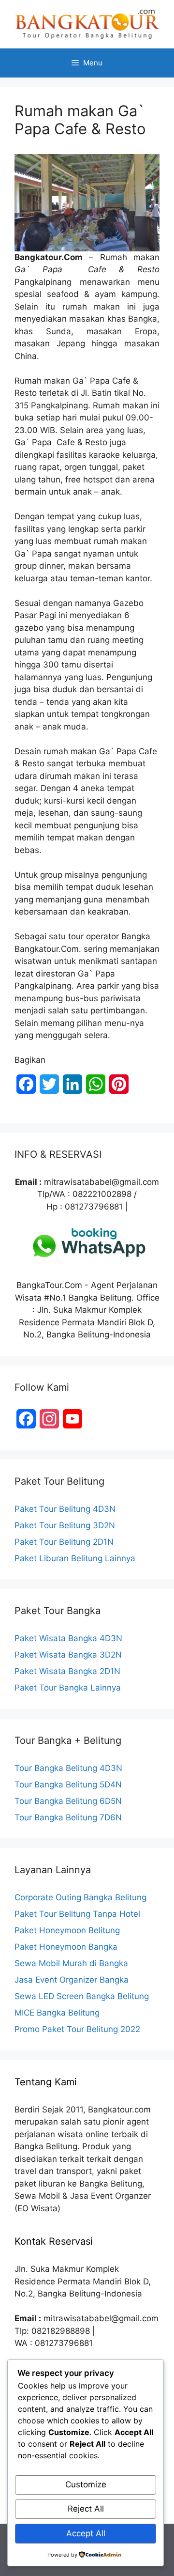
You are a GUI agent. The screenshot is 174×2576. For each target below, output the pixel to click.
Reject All (86, 2509)
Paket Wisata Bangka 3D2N (68, 1655)
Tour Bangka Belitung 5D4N (68, 1785)
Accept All (86, 2533)
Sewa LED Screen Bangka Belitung (82, 1996)
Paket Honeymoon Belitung (67, 1930)
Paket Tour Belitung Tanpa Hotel (77, 1914)
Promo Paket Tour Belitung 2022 (77, 2029)
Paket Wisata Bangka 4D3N (68, 1638)
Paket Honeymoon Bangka (66, 1947)
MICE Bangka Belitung (57, 2013)
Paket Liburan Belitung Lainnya (75, 1558)
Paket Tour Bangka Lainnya (68, 1688)
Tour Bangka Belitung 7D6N (68, 1817)
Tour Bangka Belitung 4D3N (68, 1768)
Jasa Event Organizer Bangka (72, 1980)
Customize (86, 2484)
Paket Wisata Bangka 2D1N (67, 1671)
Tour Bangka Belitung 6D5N (68, 1801)
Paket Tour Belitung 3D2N (65, 1525)
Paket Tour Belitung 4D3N (65, 1509)
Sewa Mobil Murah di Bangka (71, 1963)
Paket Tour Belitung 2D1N (64, 1542)
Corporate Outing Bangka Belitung (80, 1897)
